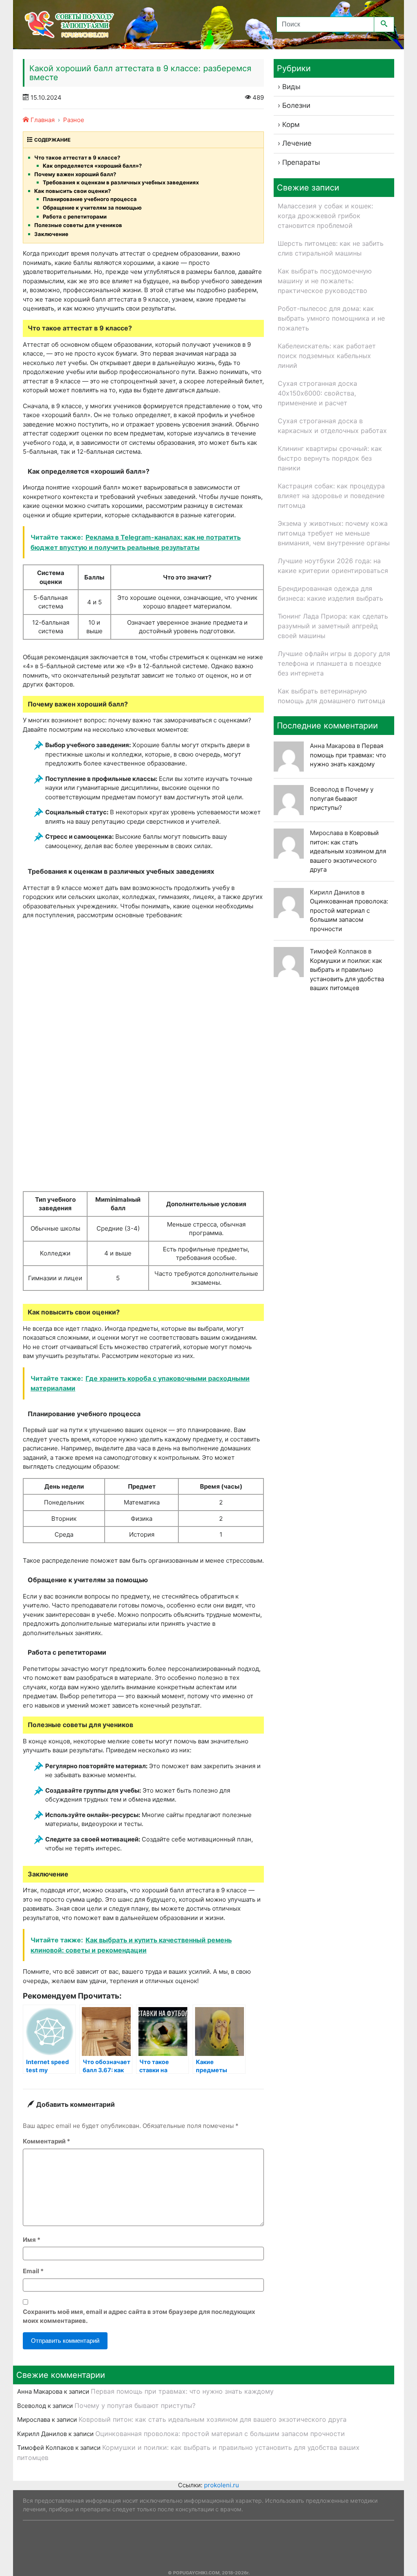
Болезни (296, 105)
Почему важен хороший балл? (75, 174)
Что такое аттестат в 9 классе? (77, 157)
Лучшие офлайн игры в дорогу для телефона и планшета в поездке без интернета (334, 663)
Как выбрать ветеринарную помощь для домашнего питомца (331, 696)
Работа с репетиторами (75, 216)
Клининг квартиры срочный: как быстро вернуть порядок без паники (330, 458)
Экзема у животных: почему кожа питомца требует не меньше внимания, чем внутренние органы (334, 533)
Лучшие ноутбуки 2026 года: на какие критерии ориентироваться (333, 566)
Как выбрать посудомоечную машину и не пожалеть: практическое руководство (325, 281)
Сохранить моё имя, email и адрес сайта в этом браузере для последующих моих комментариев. (139, 2316)
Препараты (301, 162)
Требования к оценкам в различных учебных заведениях (121, 182)
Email (33, 2271)
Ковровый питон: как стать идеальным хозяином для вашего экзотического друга (348, 851)
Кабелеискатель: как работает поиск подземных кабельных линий (327, 356)
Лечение (297, 143)
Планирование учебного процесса (90, 199)
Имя (32, 2240)
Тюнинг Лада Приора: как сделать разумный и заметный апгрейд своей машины (333, 626)
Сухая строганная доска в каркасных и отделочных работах (332, 426)
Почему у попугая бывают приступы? (342, 798)
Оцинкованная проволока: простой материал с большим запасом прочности (220, 2434)
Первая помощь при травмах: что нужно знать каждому (348, 755)
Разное (74, 120)
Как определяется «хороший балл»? (92, 166)
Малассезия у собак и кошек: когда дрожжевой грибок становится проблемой (325, 216)
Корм (291, 125)
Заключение (51, 234)
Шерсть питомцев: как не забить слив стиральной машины (331, 248)
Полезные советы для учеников (78, 225)
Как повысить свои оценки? (72, 191)
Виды (291, 87)
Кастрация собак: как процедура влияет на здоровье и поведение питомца (331, 496)
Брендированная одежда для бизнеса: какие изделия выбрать (330, 593)
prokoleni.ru (222, 2485)
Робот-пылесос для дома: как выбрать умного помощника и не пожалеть (331, 318)
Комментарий (46, 2141)
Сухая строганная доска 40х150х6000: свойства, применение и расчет (317, 393)
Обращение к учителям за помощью (92, 208)
